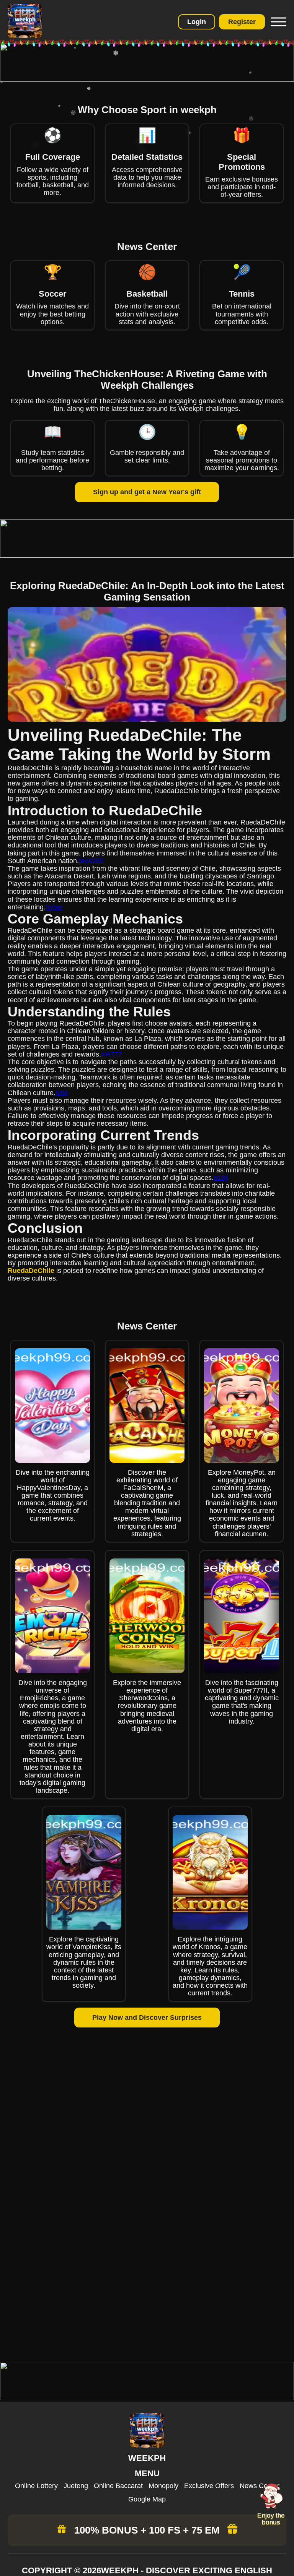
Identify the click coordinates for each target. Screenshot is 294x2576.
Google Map (147, 2499)
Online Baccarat (118, 2486)
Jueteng (76, 2486)
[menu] (278, 22)
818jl (221, 1178)
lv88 (62, 1093)
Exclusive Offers (209, 2486)
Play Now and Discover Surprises (147, 2018)
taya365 (91, 861)
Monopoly (163, 2486)
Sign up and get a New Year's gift (147, 492)
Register (242, 22)
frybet (54, 907)
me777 (112, 1054)
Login (197, 22)
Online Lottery (36, 2486)
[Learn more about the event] (147, 80)
